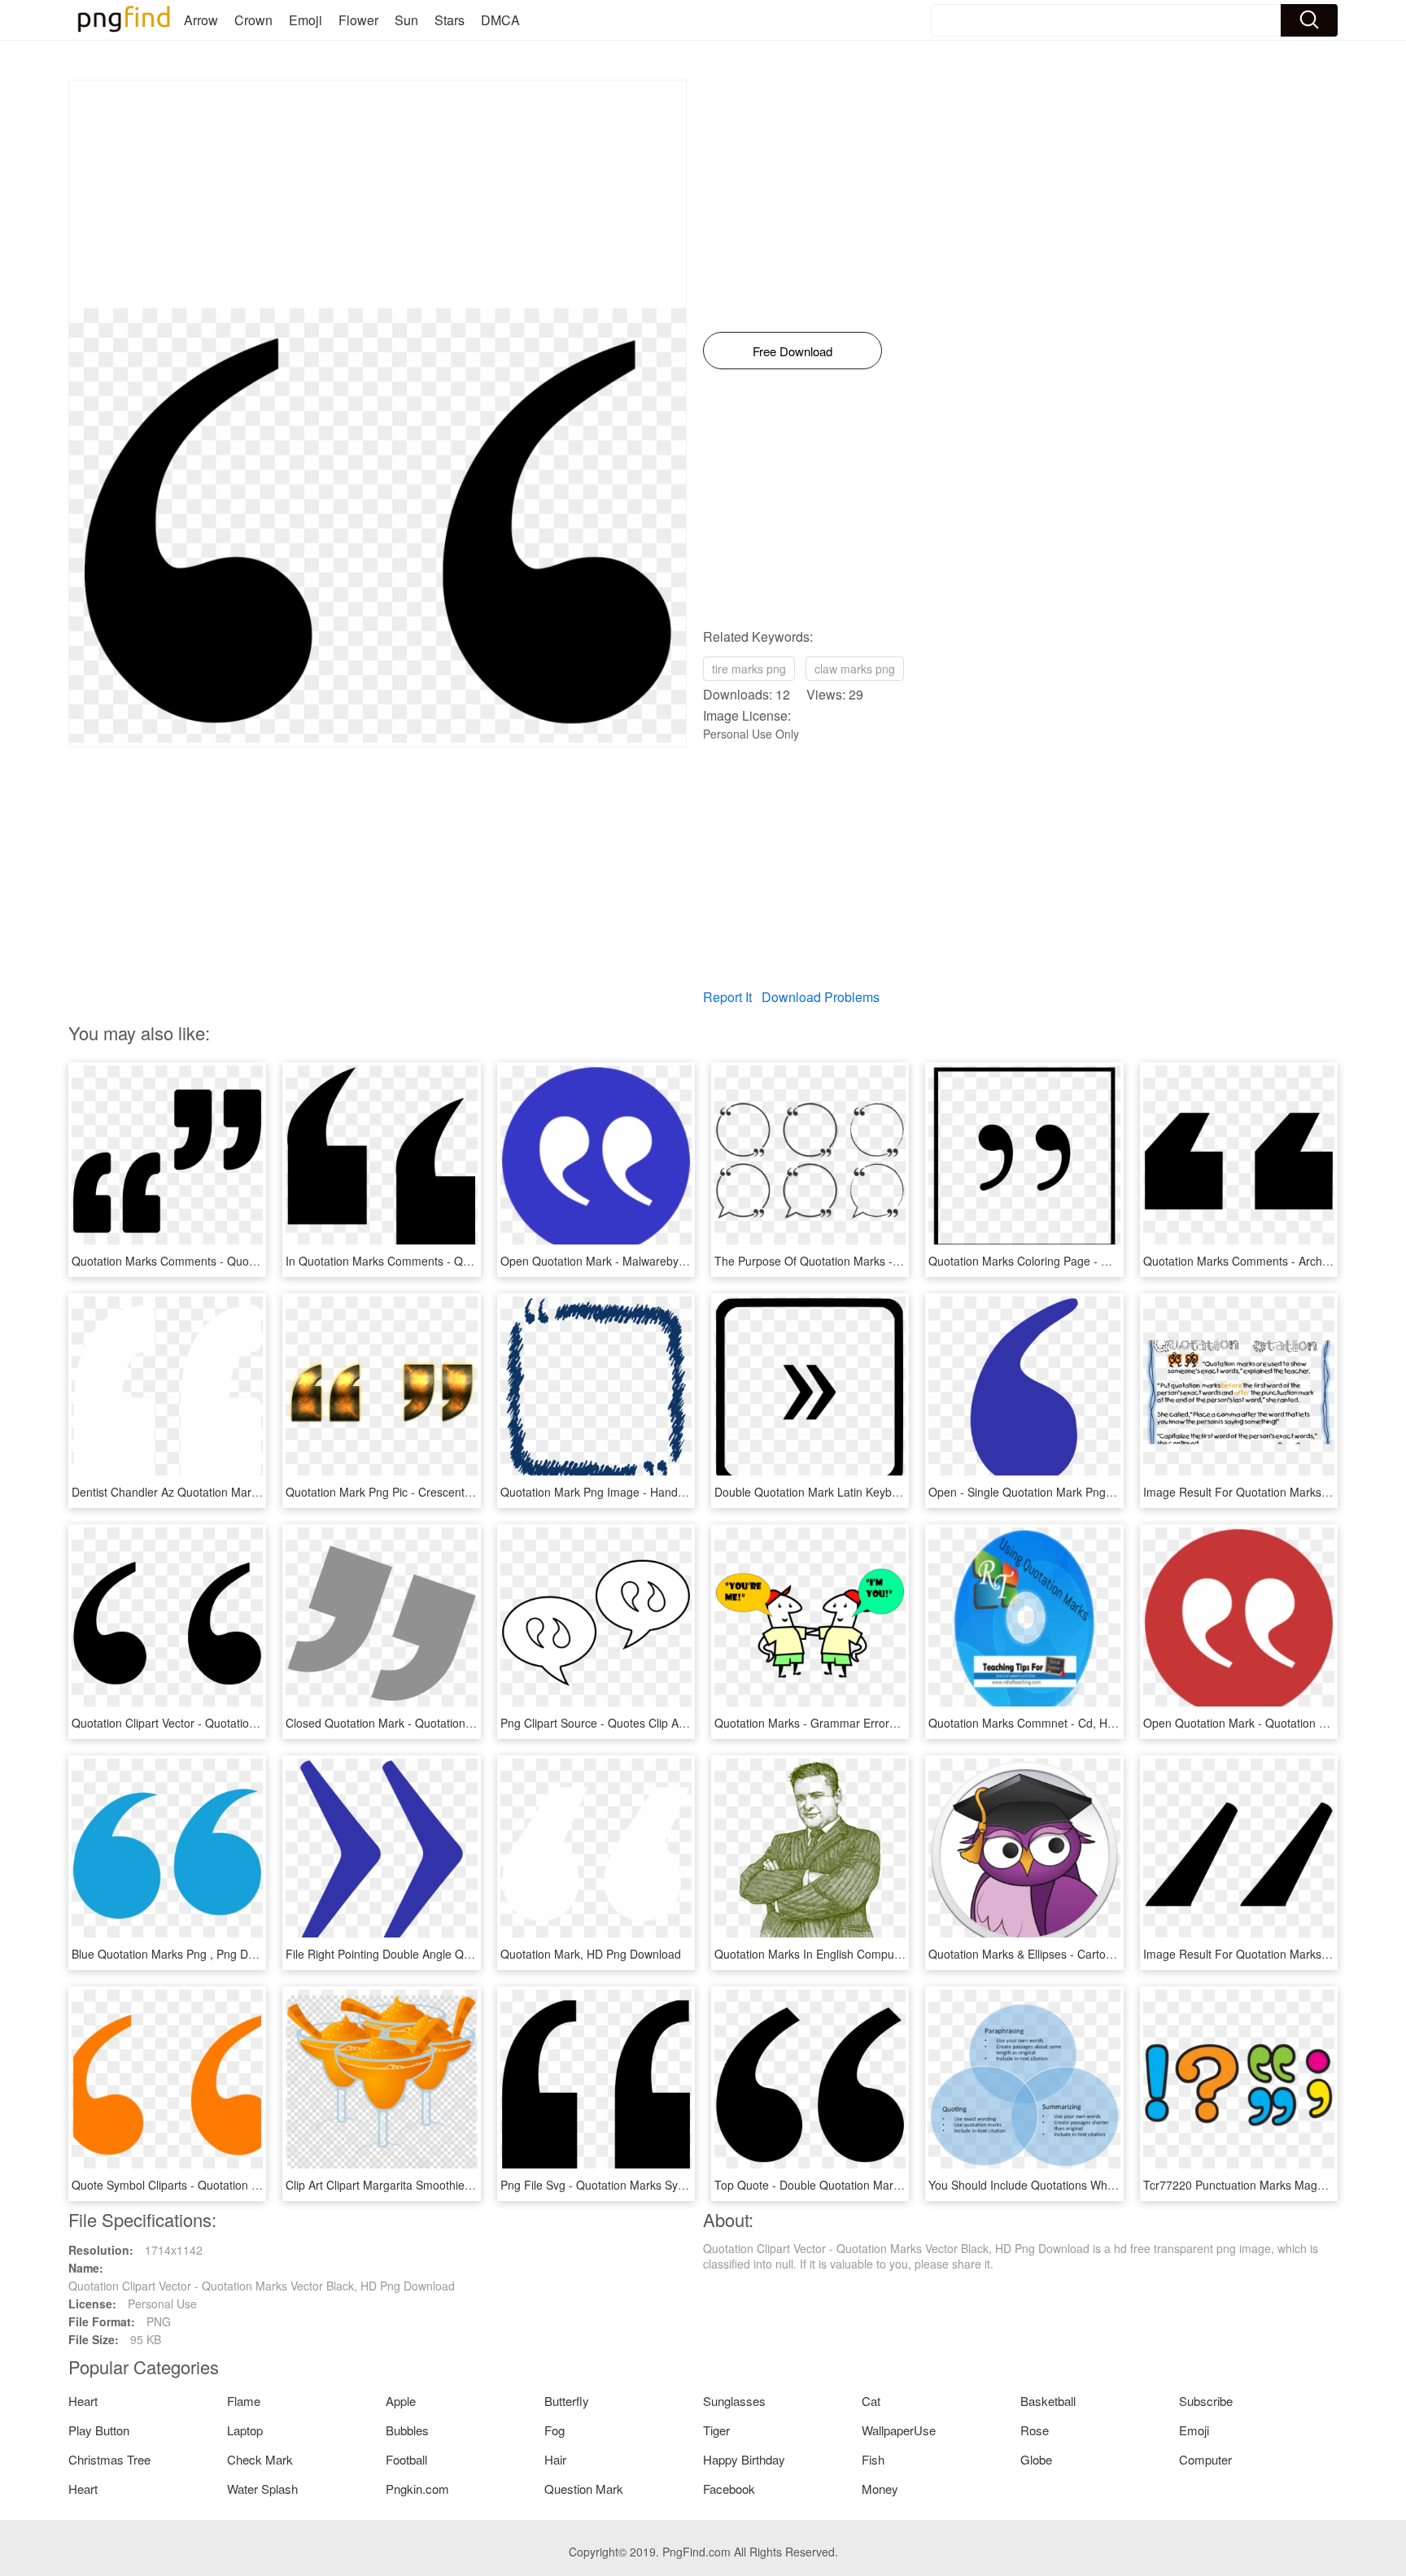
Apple (401, 2401)
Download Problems (821, 997)
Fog (555, 2430)
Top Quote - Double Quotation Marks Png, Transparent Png (868, 2185)
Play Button (99, 2430)
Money (880, 2489)
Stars (450, 20)
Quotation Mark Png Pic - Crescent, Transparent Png (421, 1492)
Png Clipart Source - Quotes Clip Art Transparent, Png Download (667, 1723)
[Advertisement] (378, 194)
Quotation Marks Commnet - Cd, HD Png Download (1061, 1723)
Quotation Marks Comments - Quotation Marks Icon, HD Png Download (255, 1261)
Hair (555, 2459)
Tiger (716, 2430)
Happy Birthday (744, 2459)
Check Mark (260, 2459)
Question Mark (584, 2489)
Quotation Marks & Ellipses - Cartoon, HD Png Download (1074, 1954)
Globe (1036, 2459)
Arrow (201, 20)
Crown (253, 20)
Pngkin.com (417, 2489)
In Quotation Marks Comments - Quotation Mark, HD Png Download (460, 1261)
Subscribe (1206, 2401)
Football (406, 2459)
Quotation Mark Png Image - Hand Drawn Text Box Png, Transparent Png (690, 1492)
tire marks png (749, 669)
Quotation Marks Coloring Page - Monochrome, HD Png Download (1099, 1261)
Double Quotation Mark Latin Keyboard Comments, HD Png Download (895, 1492)
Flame (244, 2401)
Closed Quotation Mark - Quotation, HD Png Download (426, 1723)
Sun (406, 20)
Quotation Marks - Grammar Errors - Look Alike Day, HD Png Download (898, 1723)
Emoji (306, 20)
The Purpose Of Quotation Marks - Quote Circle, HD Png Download (888, 1261)
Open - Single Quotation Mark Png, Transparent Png (1063, 1492)
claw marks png (855, 669)
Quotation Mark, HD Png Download (591, 1954)
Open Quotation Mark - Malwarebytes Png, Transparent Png (655, 1261)
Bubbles (407, 2430)
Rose (1035, 2430)
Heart (83, 2401)
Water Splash (262, 2489)
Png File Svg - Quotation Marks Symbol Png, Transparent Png (660, 2185)
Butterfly (567, 2401)
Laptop (245, 2430)
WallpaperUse (899, 2430)
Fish (873, 2459)
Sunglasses (734, 2401)
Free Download (793, 351)
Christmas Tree (109, 2459)
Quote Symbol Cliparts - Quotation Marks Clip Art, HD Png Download (248, 2185)
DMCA (500, 20)
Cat (871, 2401)
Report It (727, 997)
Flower (358, 20)
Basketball (1048, 2401)
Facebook (729, 2489)
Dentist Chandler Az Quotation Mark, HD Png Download (215, 1492)
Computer (1205, 2459)
